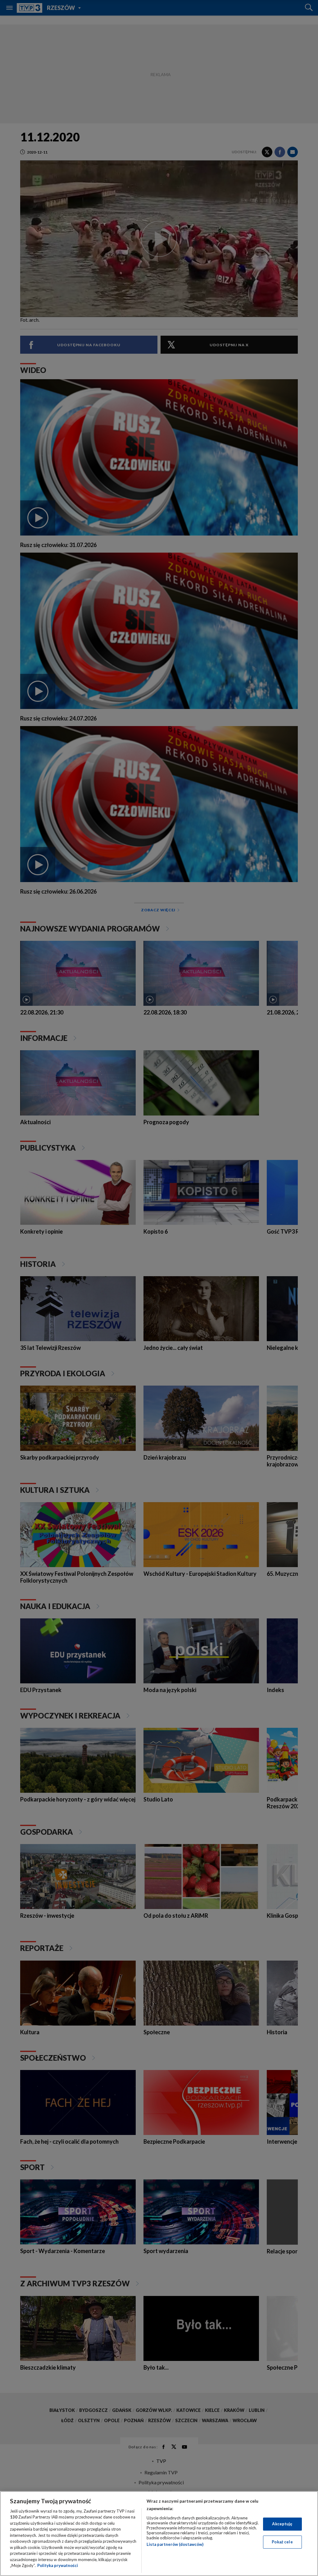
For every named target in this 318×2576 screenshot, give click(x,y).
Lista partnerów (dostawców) (175, 2544)
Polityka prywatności (58, 2565)
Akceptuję (282, 2524)
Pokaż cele (282, 2542)
